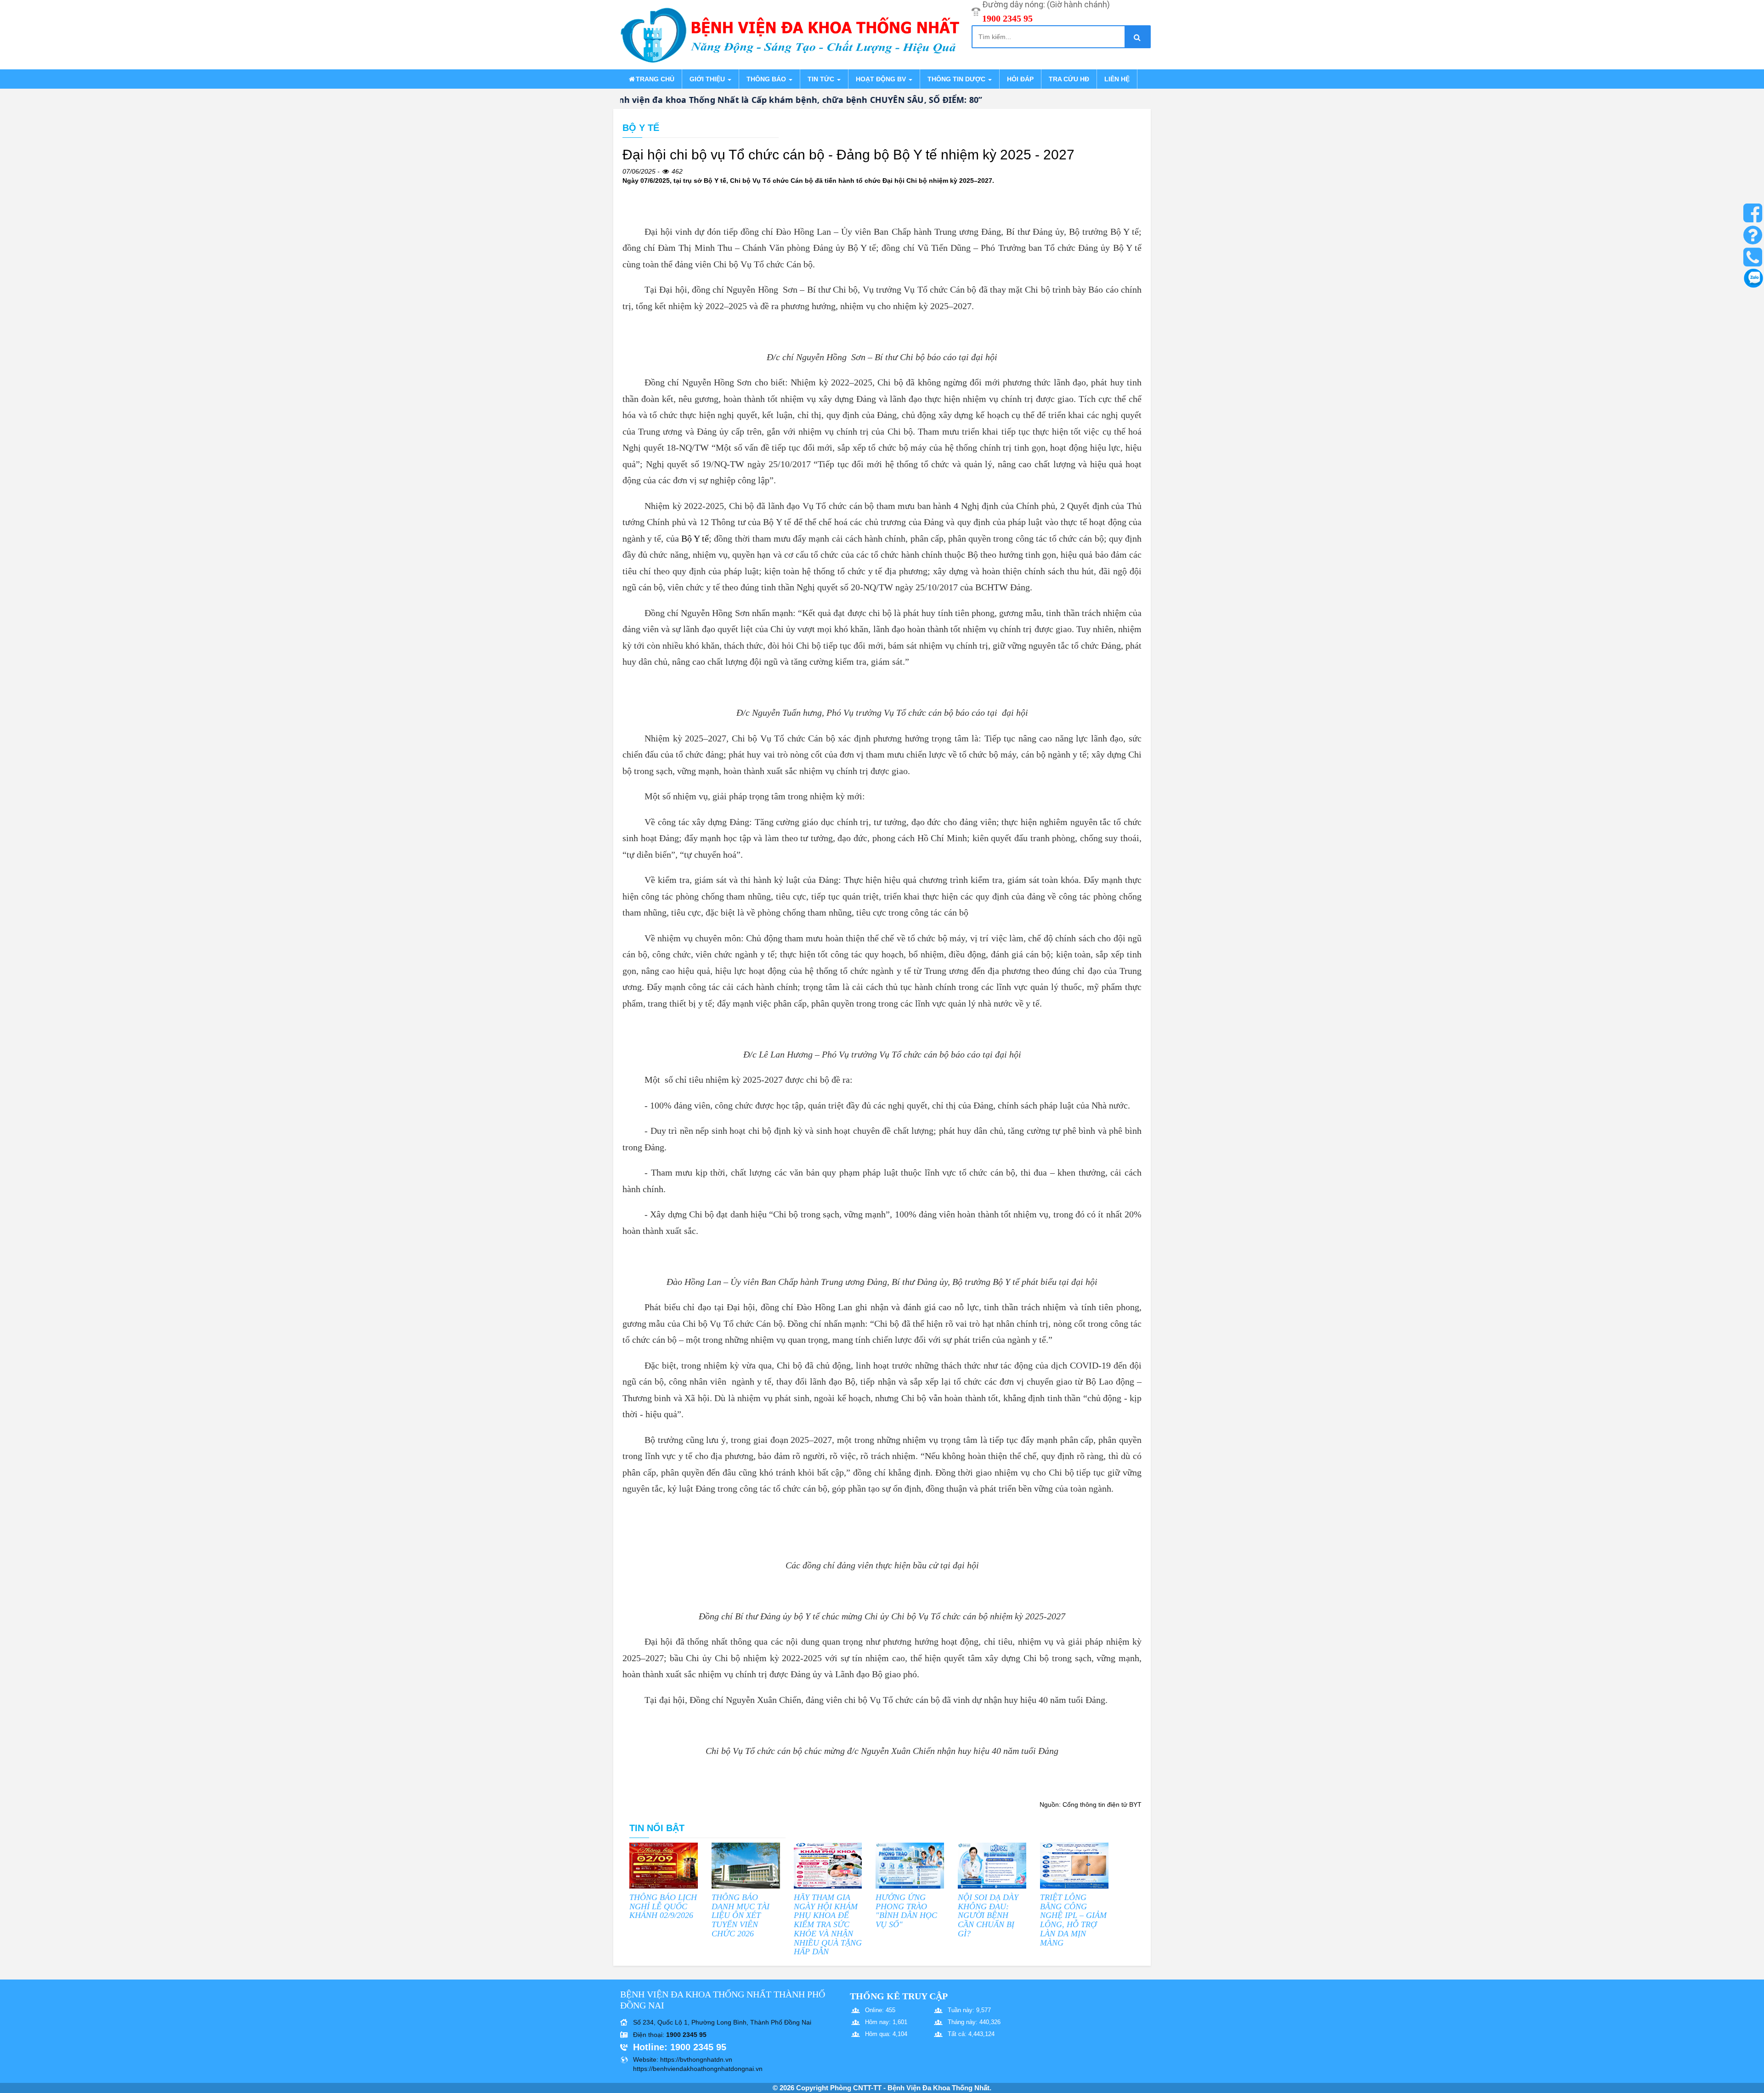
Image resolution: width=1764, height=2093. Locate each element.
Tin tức (822, 79)
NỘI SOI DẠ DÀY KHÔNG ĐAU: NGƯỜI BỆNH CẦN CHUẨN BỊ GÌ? (988, 1915)
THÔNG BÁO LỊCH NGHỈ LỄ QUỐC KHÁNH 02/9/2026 (663, 1906)
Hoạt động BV (882, 79)
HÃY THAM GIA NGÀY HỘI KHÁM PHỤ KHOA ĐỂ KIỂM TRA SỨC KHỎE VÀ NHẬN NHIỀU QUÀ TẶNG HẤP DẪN (828, 1925)
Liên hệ (1117, 79)
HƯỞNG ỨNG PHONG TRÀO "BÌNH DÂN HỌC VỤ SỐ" (906, 1911)
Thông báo (767, 79)
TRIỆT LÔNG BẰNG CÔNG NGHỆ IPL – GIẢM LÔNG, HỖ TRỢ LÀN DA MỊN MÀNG (1073, 1920)
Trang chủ (655, 79)
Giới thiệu (708, 79)
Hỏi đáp (1020, 79)
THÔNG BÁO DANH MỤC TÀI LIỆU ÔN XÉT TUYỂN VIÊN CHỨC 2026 (741, 1915)
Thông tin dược (957, 79)
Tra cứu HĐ (1069, 79)
